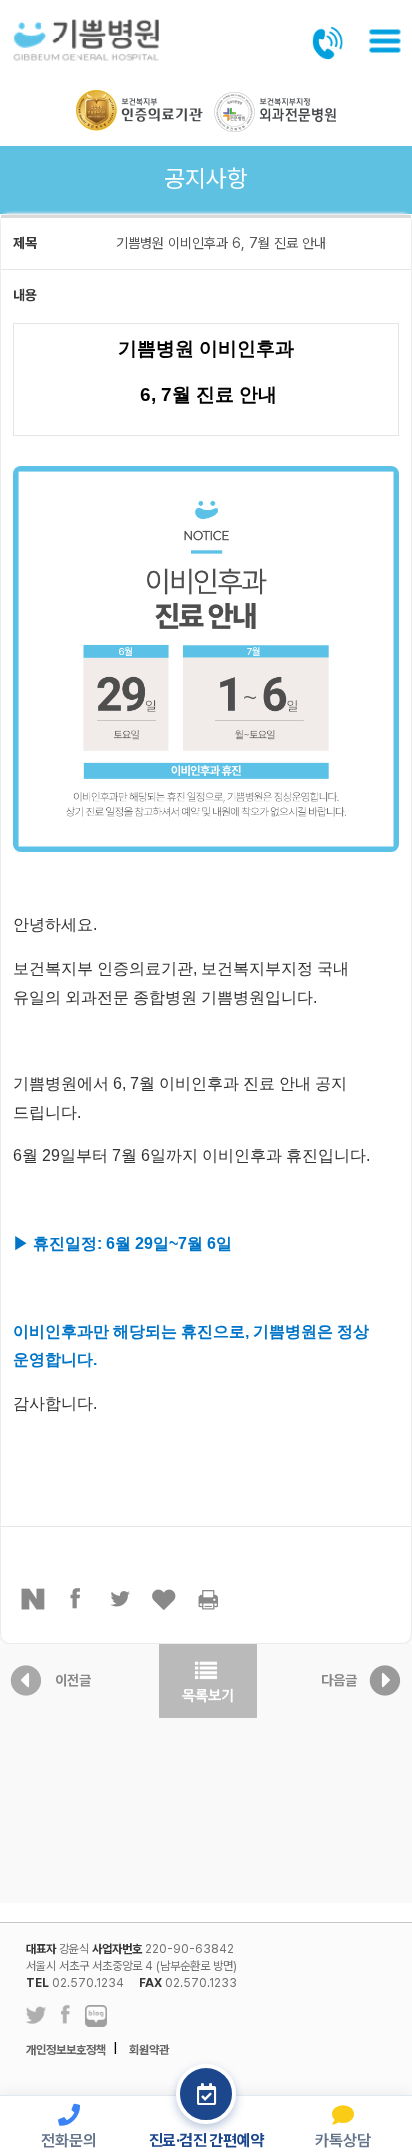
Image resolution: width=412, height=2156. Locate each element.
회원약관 (149, 2050)
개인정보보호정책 (66, 2050)
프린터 (209, 1599)
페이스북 (77, 1599)
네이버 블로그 (96, 2017)
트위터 (121, 1599)
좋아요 (165, 1599)
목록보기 (208, 1681)
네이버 (33, 1599)
